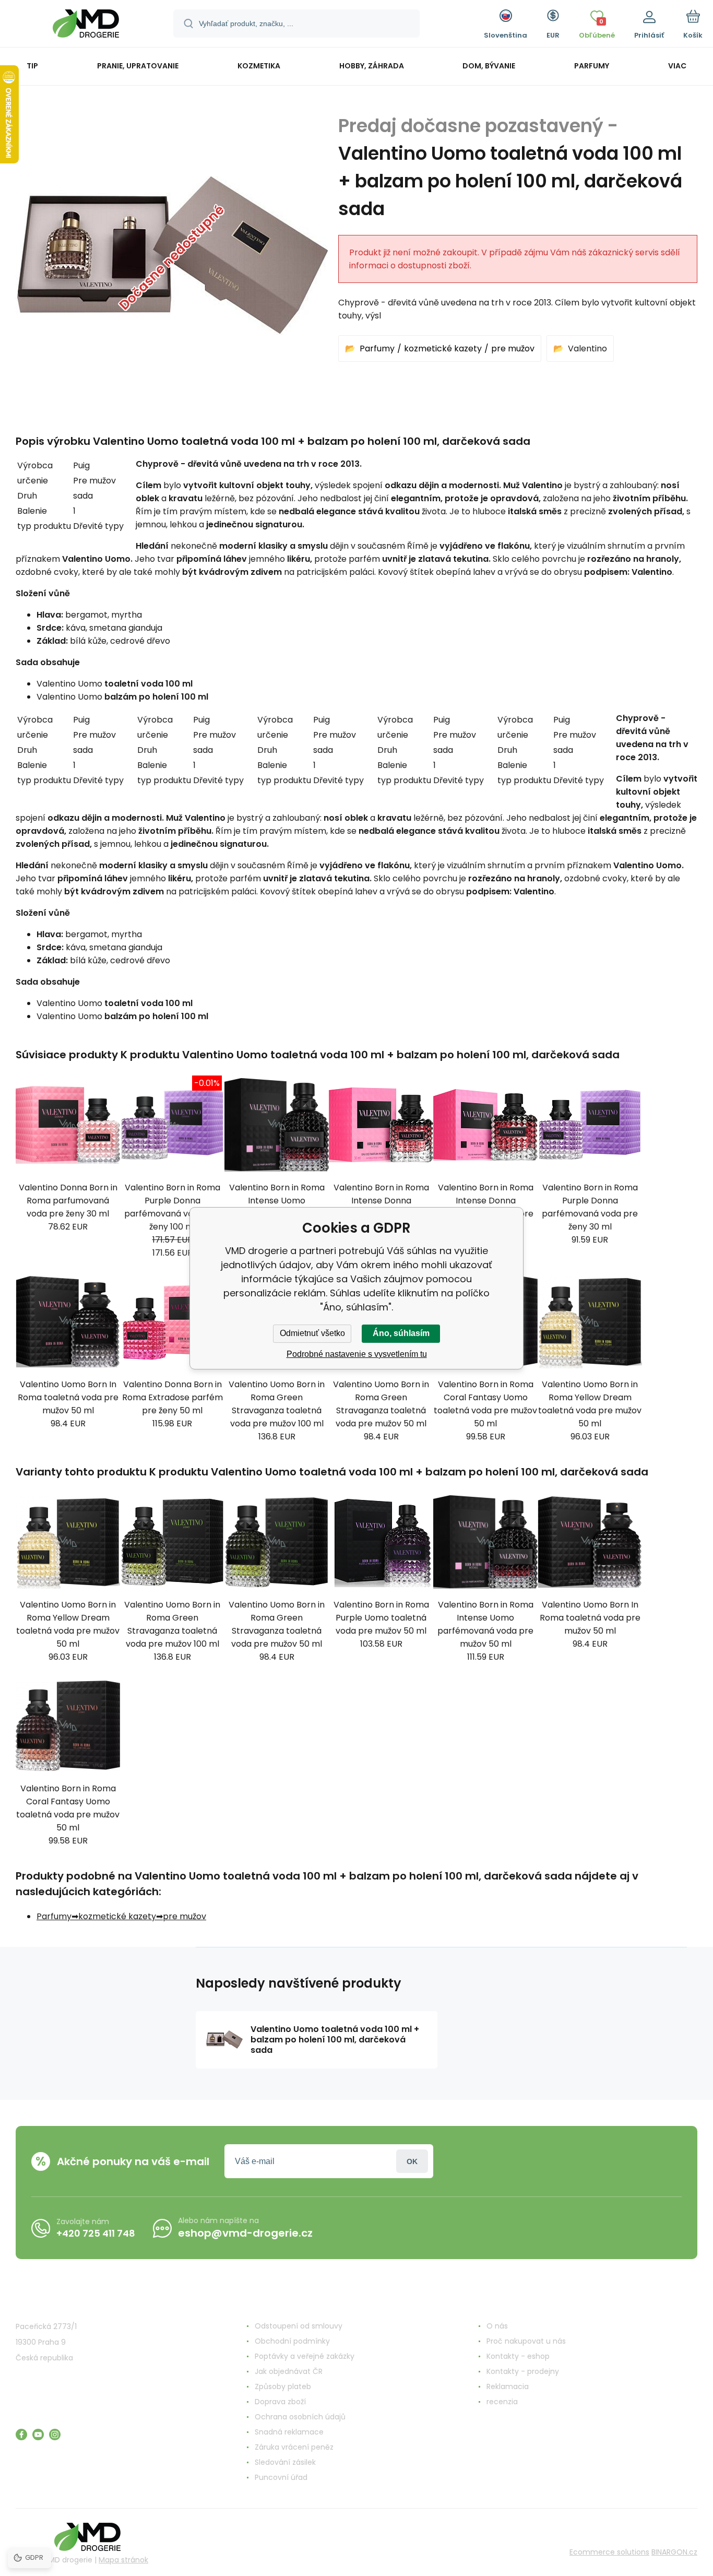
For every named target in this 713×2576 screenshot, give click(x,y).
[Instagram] (55, 2435)
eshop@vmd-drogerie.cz (245, 2233)
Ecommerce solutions (609, 2552)
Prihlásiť (412, 2161)
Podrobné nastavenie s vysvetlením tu (357, 1354)
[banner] (86, 25)
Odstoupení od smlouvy (299, 2326)
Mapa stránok (123, 2560)
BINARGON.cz (674, 2552)
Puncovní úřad (281, 2477)
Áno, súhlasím (401, 1333)
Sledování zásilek (285, 2462)
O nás (497, 2326)
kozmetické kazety (443, 348)
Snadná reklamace (289, 2432)
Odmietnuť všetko (312, 1333)
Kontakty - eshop (518, 2356)
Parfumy (377, 348)
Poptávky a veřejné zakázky (305, 2356)
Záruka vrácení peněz (294, 2447)
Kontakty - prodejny (523, 2371)
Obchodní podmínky (292, 2341)
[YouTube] (38, 2435)
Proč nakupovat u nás (526, 2341)
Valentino (587, 348)
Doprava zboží (280, 2402)
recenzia (502, 2402)
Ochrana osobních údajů (300, 2417)
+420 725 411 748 (96, 2233)
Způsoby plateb (283, 2386)
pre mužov (513, 348)
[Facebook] (21, 2435)
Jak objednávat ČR (289, 2371)
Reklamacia (508, 2386)
